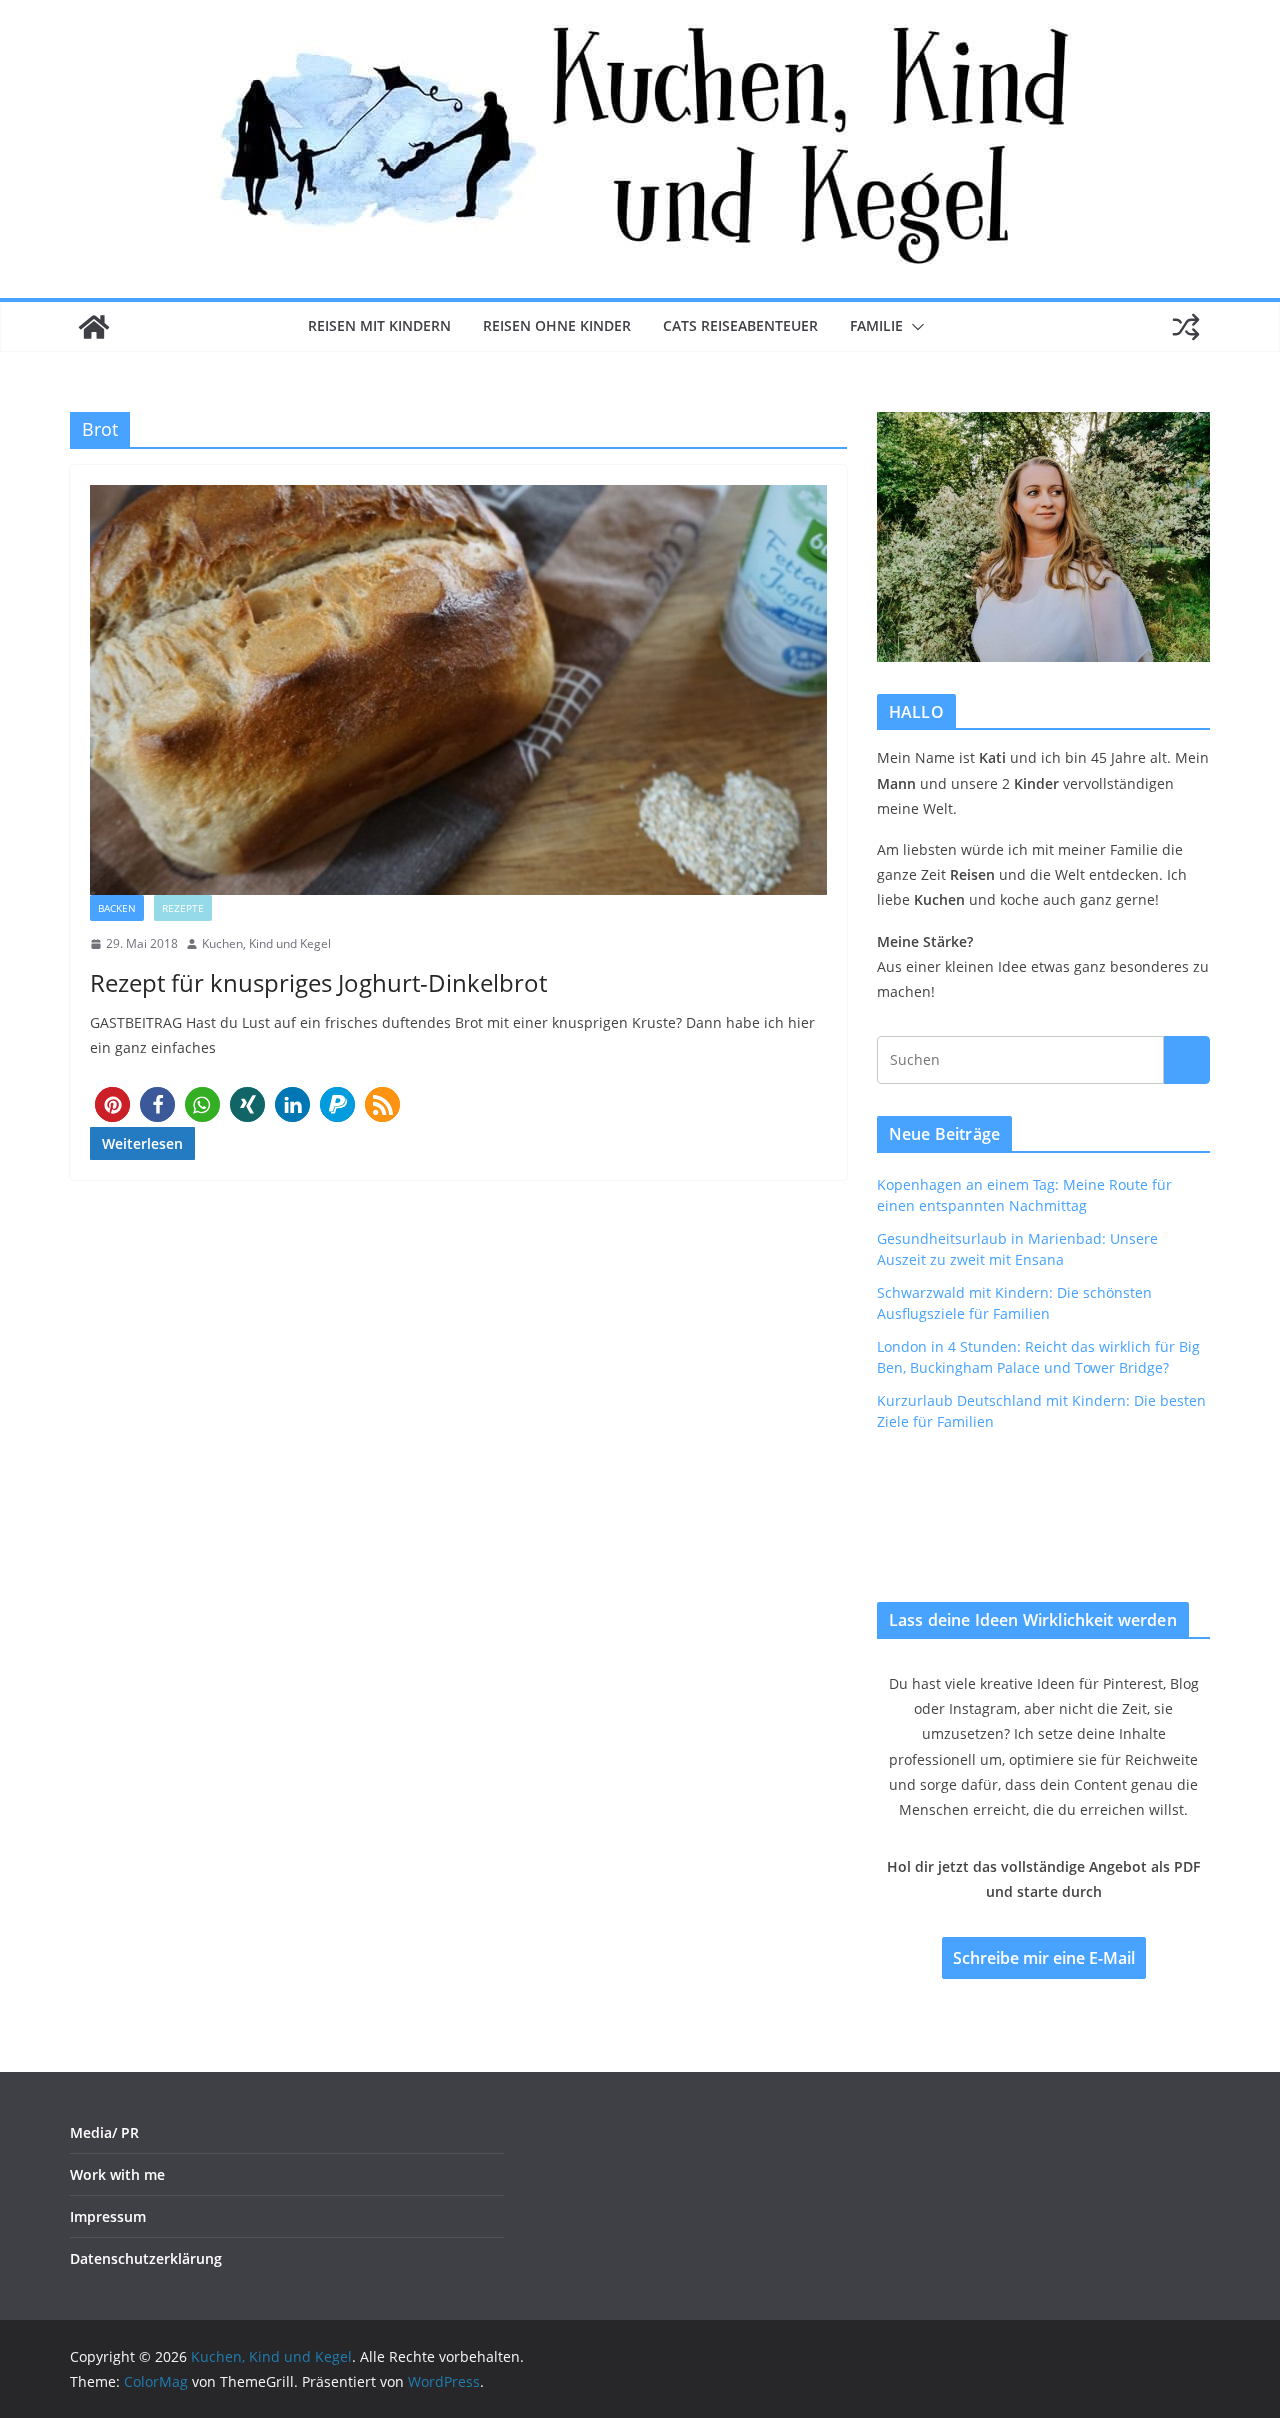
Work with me (117, 2174)
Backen (117, 908)
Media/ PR (104, 2132)
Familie (876, 325)
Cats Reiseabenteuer (740, 325)
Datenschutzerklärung (146, 2258)
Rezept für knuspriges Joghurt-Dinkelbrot (318, 982)
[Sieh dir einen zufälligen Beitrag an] (1186, 327)
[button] (914, 327)
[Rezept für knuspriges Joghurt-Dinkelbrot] (458, 690)
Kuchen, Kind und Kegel (266, 943)
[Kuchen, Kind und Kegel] (94, 327)
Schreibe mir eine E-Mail (1044, 1958)
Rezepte (183, 908)
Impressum (108, 2216)
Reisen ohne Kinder (557, 325)
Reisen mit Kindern (379, 325)
